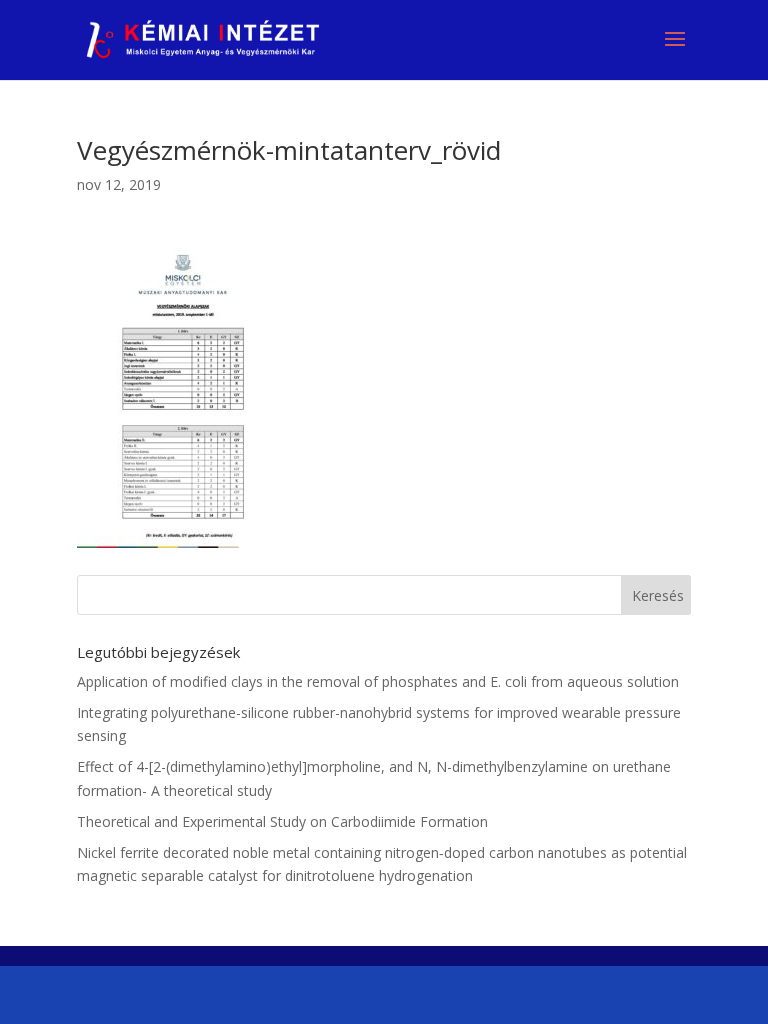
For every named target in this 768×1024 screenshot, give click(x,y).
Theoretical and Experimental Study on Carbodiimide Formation (282, 821)
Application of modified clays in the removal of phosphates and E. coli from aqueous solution (378, 681)
